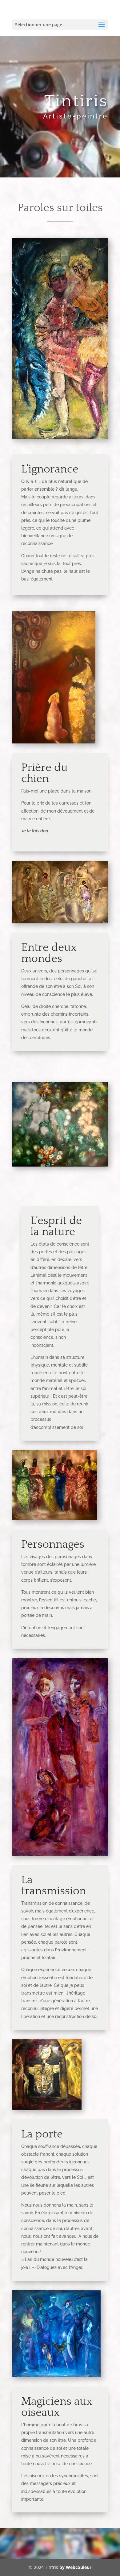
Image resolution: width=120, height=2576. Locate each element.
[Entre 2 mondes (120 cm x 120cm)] (60, 922)
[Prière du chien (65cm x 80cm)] (54, 742)
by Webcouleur (75, 2567)
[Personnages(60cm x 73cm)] (55, 1519)
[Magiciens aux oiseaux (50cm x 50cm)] (56, 2376)
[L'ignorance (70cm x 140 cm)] (60, 437)
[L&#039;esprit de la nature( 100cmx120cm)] (60, 1165)
